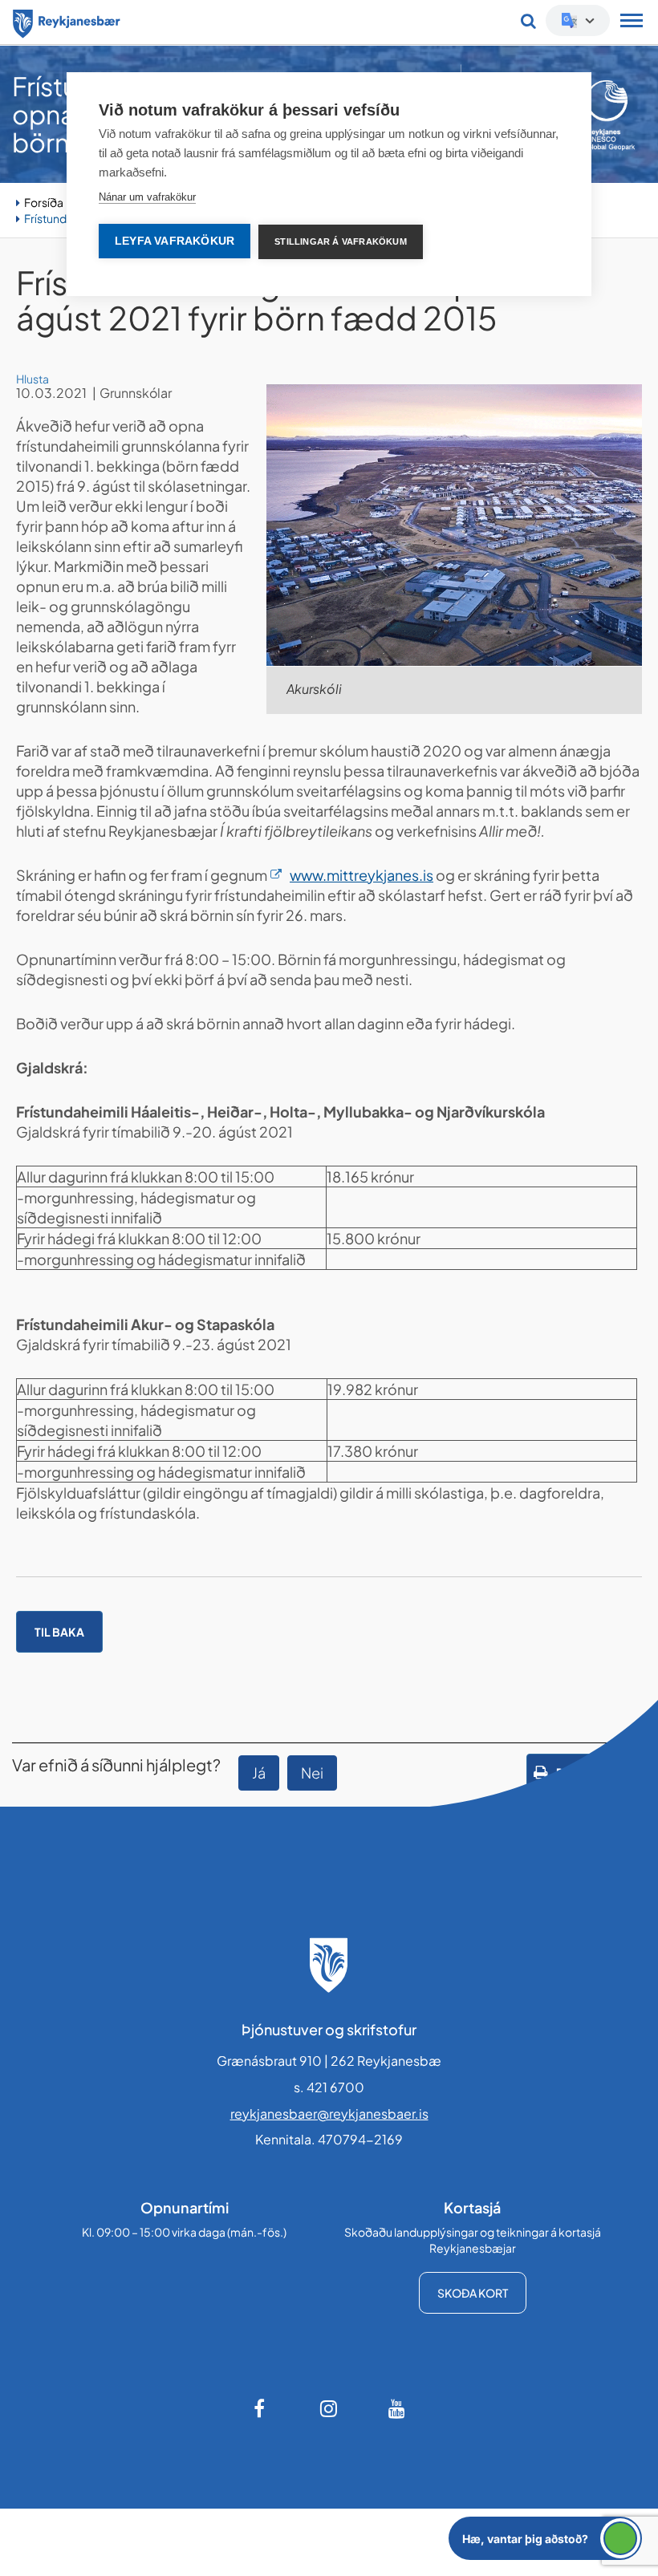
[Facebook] (261, 2408)
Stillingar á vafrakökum (341, 241)
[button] (545, 2538)
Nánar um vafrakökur (147, 197)
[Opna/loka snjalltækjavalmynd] (632, 22)
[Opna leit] (528, 21)
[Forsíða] (67, 21)
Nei (312, 1773)
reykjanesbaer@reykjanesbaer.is (329, 2114)
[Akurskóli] (454, 525)
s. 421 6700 (329, 2087)
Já (259, 1773)
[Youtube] (397, 2408)
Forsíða (44, 202)
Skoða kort (473, 2293)
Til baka (59, 1632)
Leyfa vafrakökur (175, 241)
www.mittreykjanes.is (361, 875)
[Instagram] (329, 2408)
